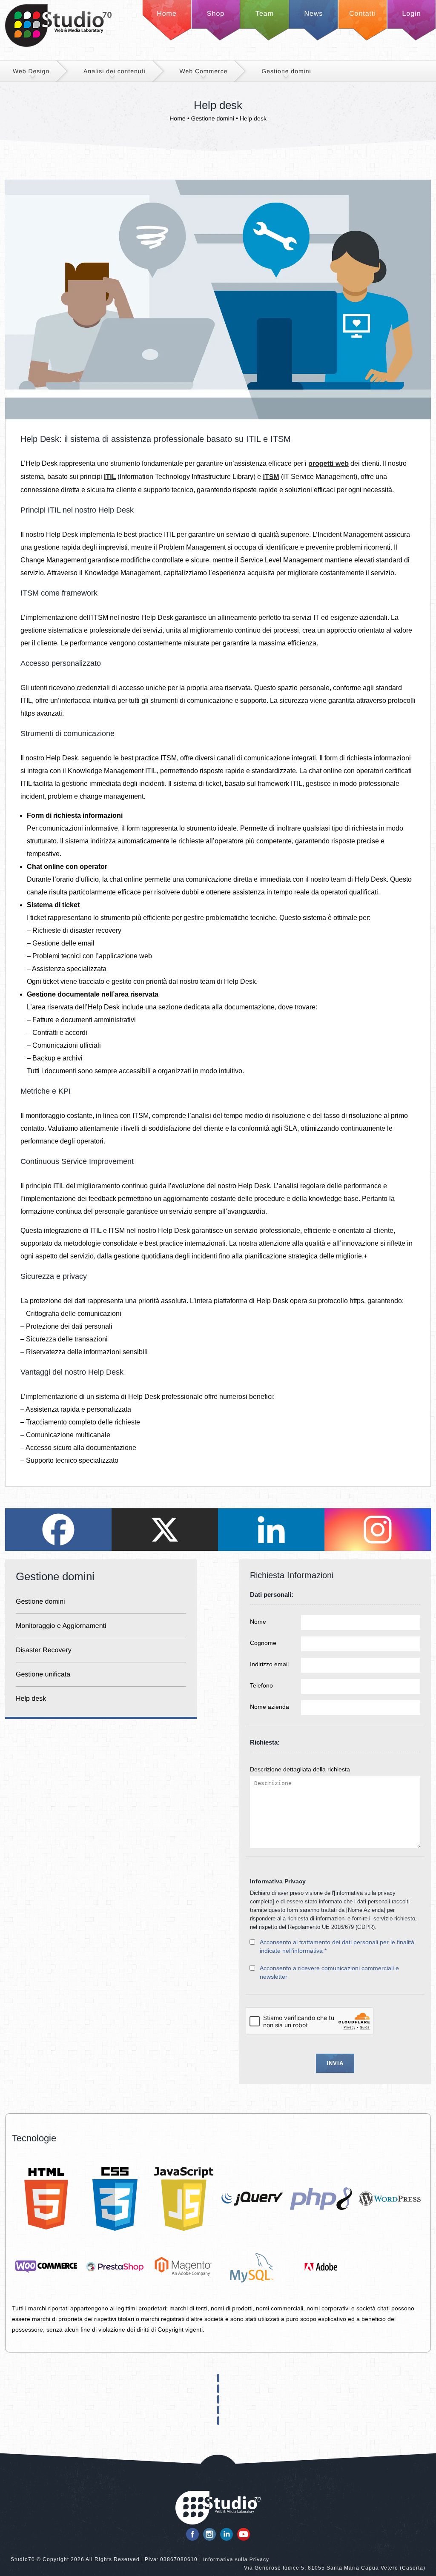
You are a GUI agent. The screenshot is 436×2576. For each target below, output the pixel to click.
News (313, 14)
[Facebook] (58, 1530)
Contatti (363, 14)
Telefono (261, 1685)
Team (265, 14)
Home (167, 14)
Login (411, 14)
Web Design (31, 71)
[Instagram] (378, 1530)
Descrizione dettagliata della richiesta (300, 1769)
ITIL (110, 477)
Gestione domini (286, 71)
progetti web (328, 464)
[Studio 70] (58, 45)
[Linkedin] (271, 1530)
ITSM (271, 477)
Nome (258, 1622)
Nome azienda (270, 1707)
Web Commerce (204, 71)
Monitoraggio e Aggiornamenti (61, 1626)
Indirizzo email (269, 1664)
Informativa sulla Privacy (236, 2559)
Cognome (263, 1643)
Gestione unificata (43, 1675)
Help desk (31, 1699)
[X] (165, 1530)
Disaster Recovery (44, 1650)
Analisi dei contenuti (115, 71)
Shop (216, 14)
